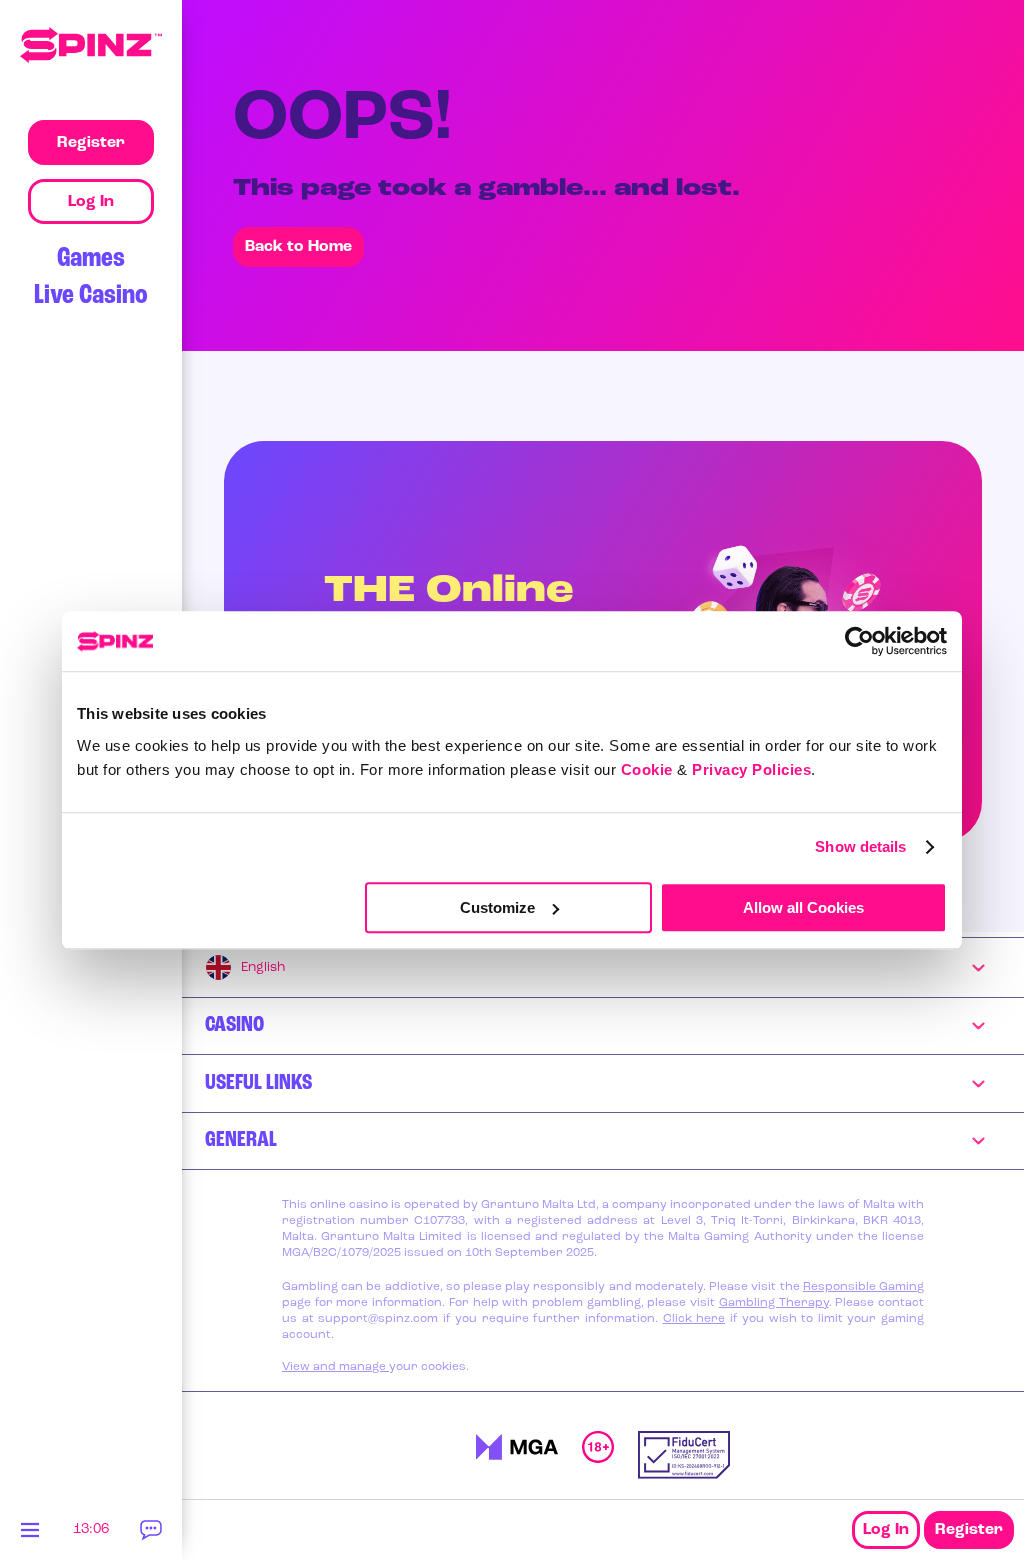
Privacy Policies (751, 769)
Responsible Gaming (863, 1287)
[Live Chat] (152, 1535)
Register (969, 1530)
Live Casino (91, 295)
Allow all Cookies (803, 907)
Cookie (647, 769)
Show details (860, 846)
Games (91, 258)
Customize (497, 907)
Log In (886, 1530)
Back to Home (298, 247)
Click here (694, 1319)
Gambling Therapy (774, 1303)
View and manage (335, 1367)
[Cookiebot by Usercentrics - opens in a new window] (859, 641)
